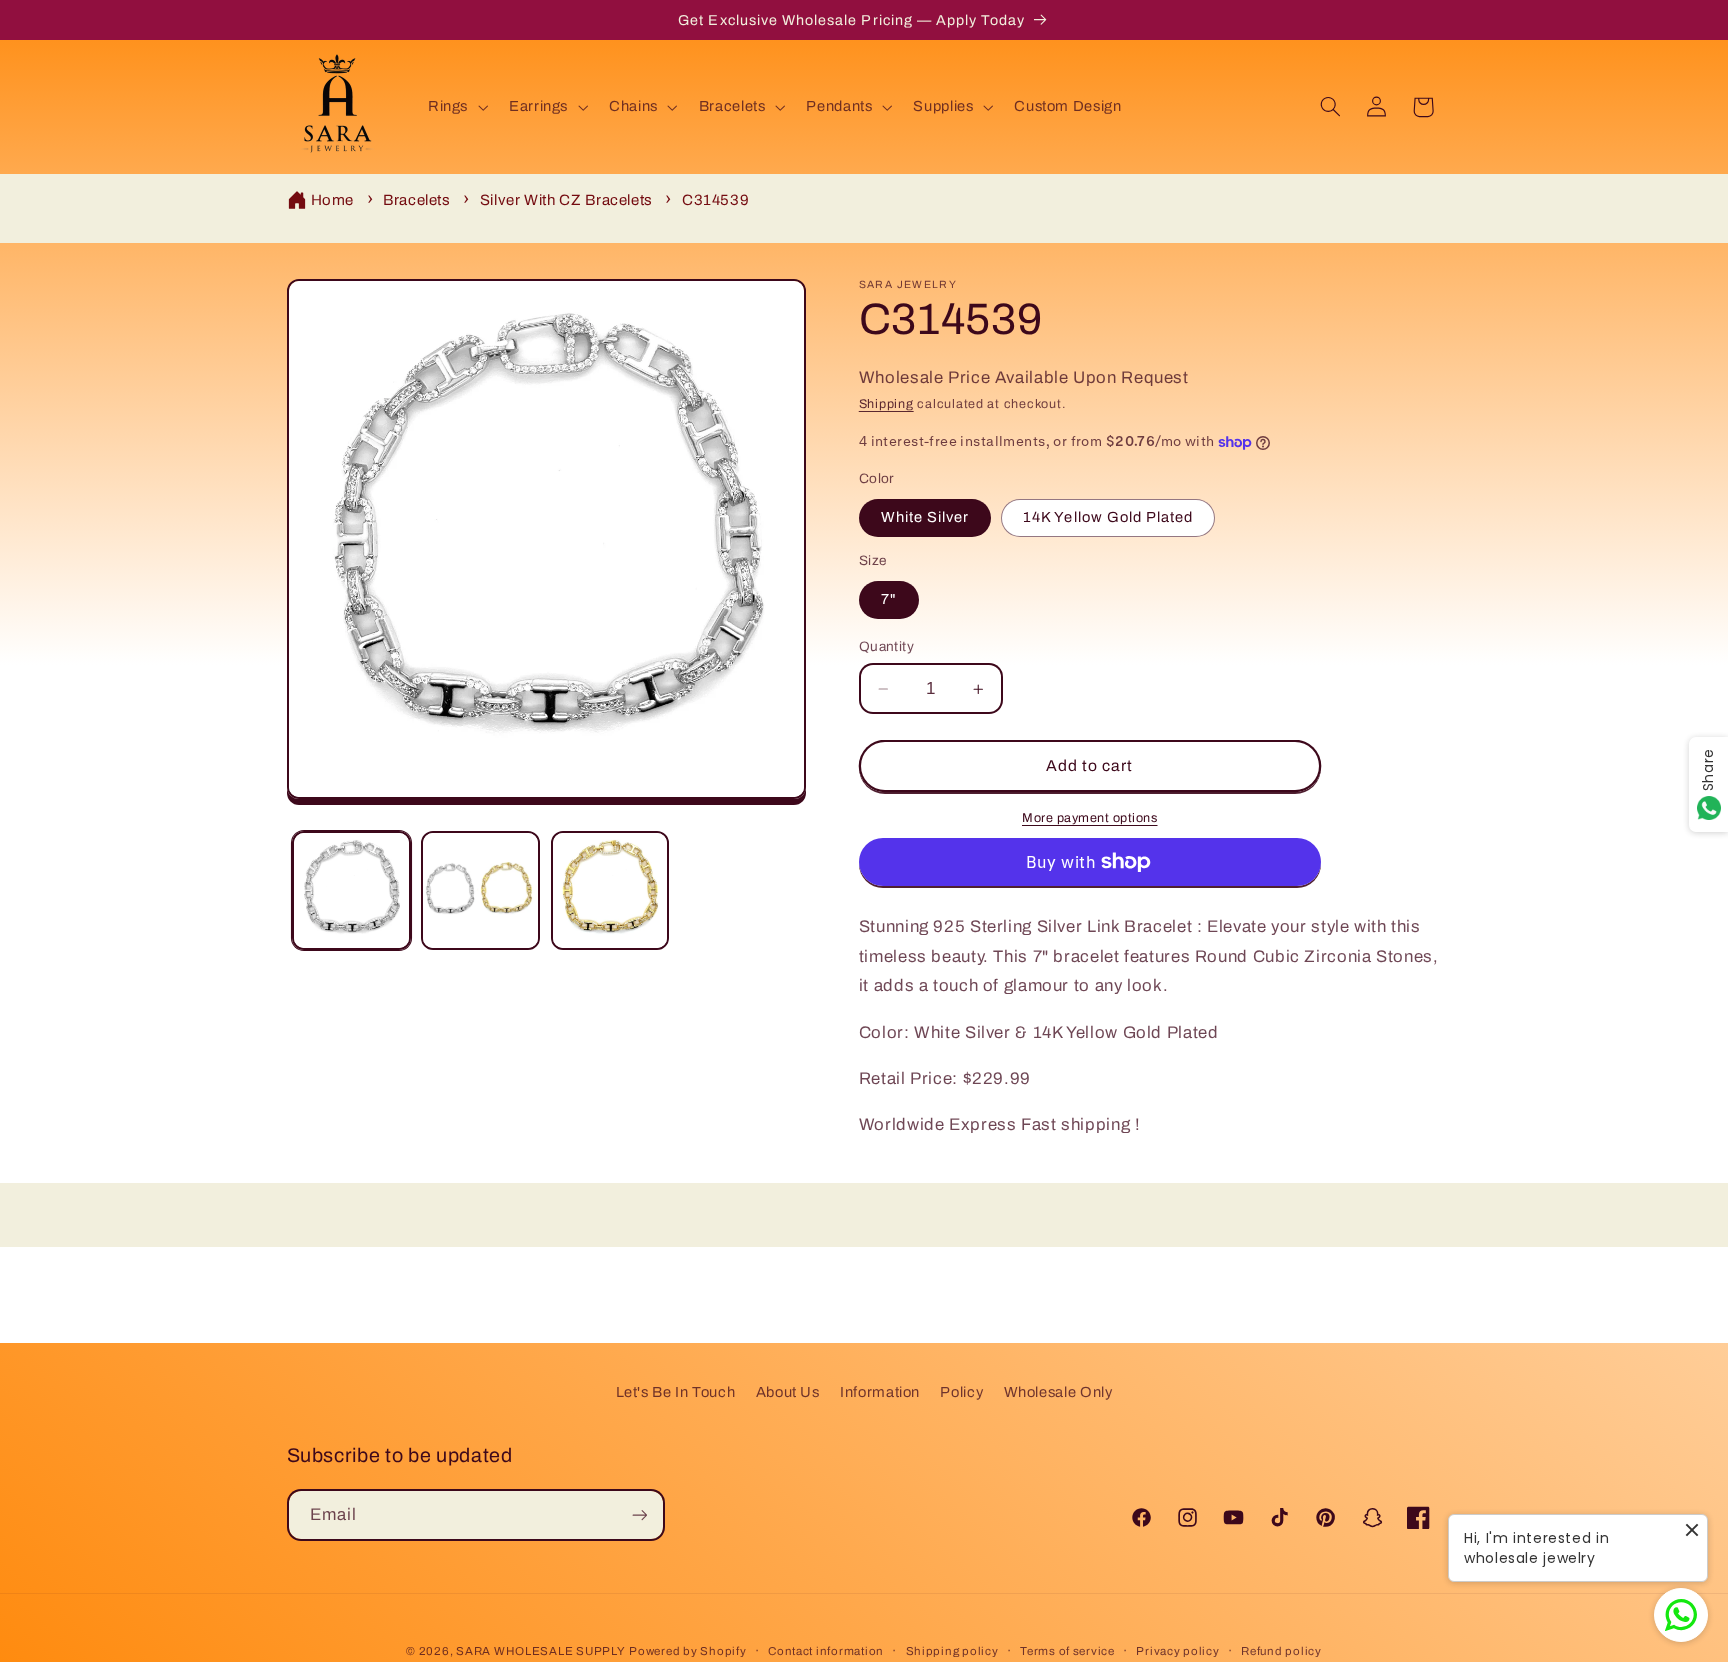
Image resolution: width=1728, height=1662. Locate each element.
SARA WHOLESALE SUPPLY (540, 1651)
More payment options (1090, 818)
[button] (455, 107)
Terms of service (1067, 1651)
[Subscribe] (639, 1514)
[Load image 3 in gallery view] (610, 890)
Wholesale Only (1058, 1392)
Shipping (886, 404)
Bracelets (417, 200)
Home (333, 200)
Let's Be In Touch (676, 1392)
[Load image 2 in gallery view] (480, 890)
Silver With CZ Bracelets (566, 200)
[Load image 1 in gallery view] (351, 890)
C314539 (715, 200)
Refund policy (1281, 1651)
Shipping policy (952, 1651)
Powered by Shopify (687, 1651)
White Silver (925, 518)
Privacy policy (1177, 1651)
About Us (788, 1392)
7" (889, 600)
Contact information (826, 1651)
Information (880, 1392)
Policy (961, 1392)
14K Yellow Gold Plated (1108, 518)
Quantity (886, 646)
